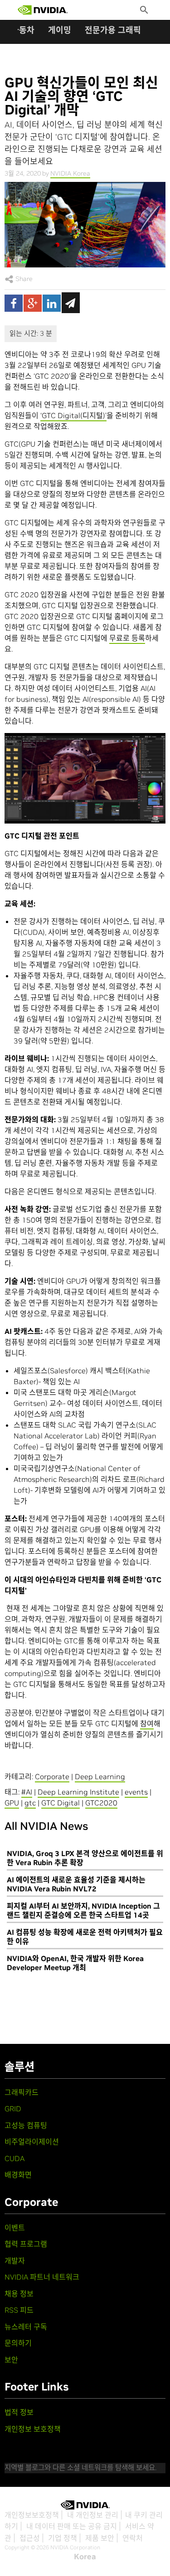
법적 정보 (19, 2412)
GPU (12, 1803)
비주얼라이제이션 (32, 2142)
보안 (11, 2360)
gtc (30, 1803)
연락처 (133, 2538)
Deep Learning (100, 1776)
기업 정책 (63, 2538)
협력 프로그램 (26, 2244)
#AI (27, 1792)
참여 (147, 1724)
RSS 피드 (19, 2310)
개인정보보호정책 (32, 2515)
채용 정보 (19, 2294)
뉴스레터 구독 (26, 2327)
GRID (13, 2109)
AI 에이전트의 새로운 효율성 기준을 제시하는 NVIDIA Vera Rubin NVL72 (76, 1884)
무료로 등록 (127, 638)
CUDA (15, 2158)
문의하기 (18, 2343)
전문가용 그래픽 (113, 30)
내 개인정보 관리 (93, 2515)
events (136, 1792)
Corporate (52, 1776)
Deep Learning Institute (78, 1792)
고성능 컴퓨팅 (26, 2125)
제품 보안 (100, 2538)
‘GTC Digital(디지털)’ (73, 415)
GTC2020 (101, 1803)
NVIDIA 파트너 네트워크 (42, 2277)
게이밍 (60, 30)
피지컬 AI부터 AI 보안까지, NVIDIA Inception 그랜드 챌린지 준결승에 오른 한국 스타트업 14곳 (83, 1910)
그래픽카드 (22, 2092)
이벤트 (15, 2228)
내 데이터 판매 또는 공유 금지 (72, 2526)
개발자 (15, 2261)
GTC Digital (61, 1803)
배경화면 (18, 2175)
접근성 (30, 2538)
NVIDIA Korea (70, 173)
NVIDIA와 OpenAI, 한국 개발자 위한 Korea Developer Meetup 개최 (75, 1963)
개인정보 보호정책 (33, 2429)
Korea (85, 2557)
